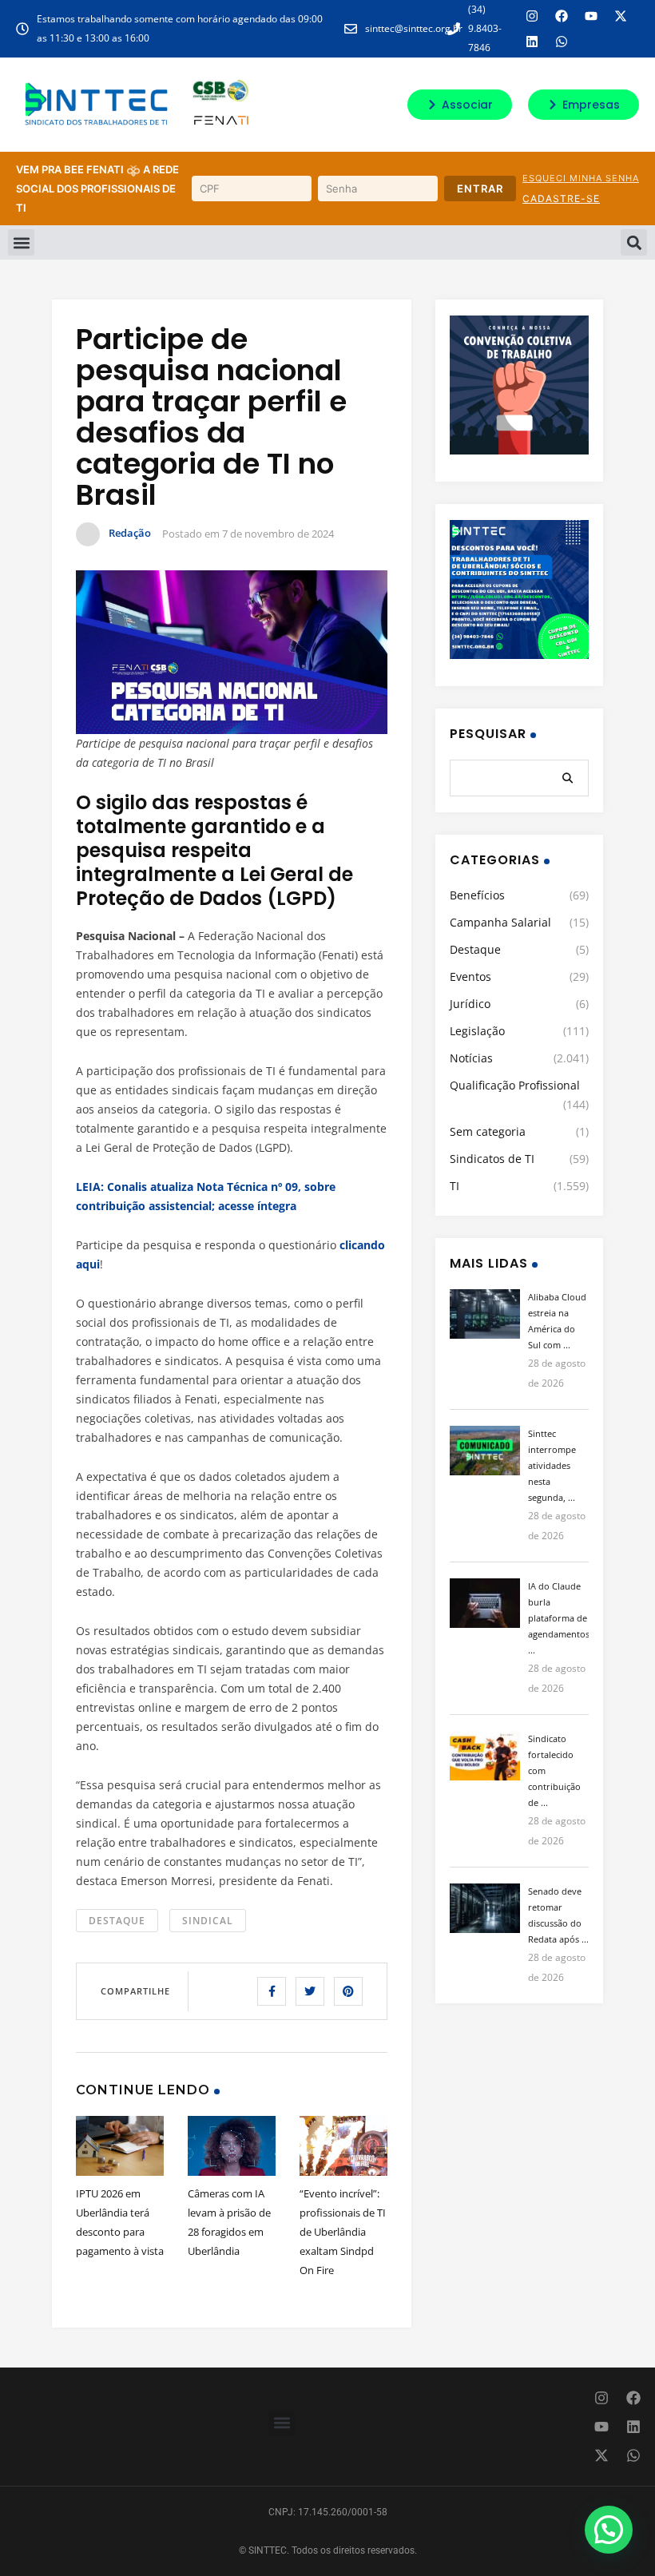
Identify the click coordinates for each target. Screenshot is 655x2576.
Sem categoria (488, 1131)
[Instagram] (532, 16)
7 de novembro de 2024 (278, 534)
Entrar (480, 189)
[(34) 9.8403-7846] (454, 29)
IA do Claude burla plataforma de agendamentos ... (559, 1618)
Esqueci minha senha (581, 178)
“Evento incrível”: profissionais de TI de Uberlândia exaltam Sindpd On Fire (343, 2232)
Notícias (471, 1058)
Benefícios (477, 895)
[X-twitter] (621, 16)
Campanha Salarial (500, 922)
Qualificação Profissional (515, 1085)
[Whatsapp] (562, 42)
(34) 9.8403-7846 (485, 28)
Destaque (117, 1921)
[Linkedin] (532, 42)
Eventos (470, 976)
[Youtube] (591, 16)
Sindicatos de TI (492, 1159)
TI (455, 1186)
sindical (208, 1921)
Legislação (477, 1031)
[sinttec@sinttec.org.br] (351, 29)
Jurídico (470, 1004)
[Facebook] (562, 16)
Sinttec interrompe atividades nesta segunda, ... (552, 1465)
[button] (21, 242)
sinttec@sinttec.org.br (414, 28)
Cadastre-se (561, 198)
